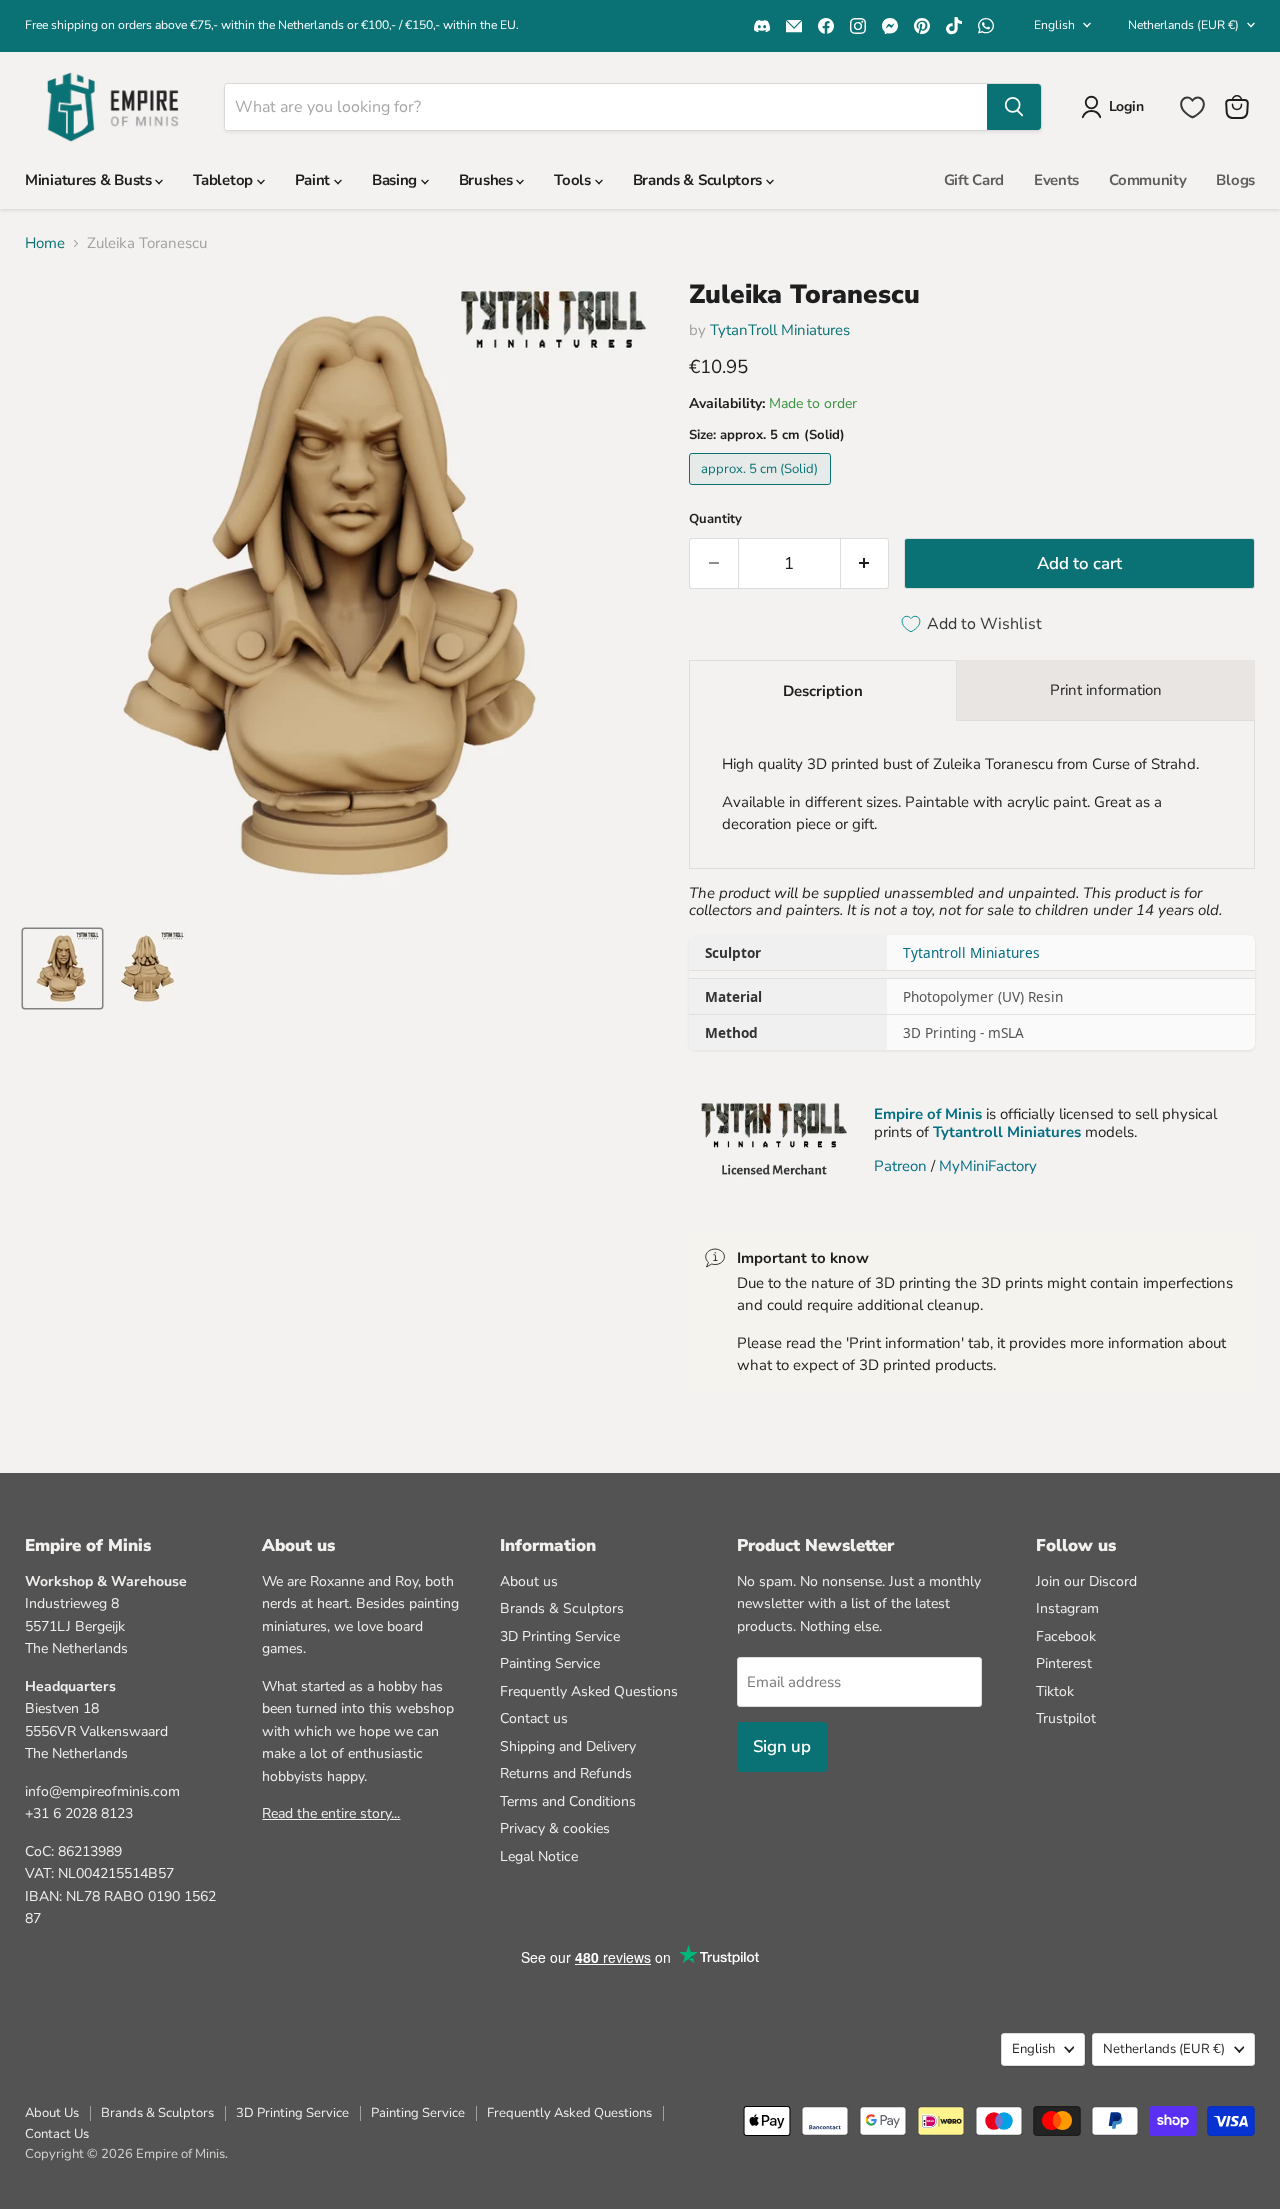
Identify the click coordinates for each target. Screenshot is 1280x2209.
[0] (1192, 107)
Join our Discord (1086, 1581)
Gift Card (974, 180)
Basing (396, 180)
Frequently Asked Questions (589, 1691)
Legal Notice (539, 1856)
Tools (574, 180)
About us (529, 1581)
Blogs (1235, 180)
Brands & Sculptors (699, 180)
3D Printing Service (560, 1636)
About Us (52, 2113)
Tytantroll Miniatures (971, 952)
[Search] (1014, 107)
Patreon (900, 1166)
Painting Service (550, 1663)
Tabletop (224, 180)
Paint (314, 180)
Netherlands (1183, 25)
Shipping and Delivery (568, 1746)
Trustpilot (1066, 1718)
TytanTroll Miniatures (780, 330)
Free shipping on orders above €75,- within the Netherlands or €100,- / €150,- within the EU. (272, 25)
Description (823, 691)
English (1054, 25)
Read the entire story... (331, 1813)
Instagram (1067, 1608)
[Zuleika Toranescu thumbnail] (62, 968)
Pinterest (1064, 1663)
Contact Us (57, 2134)
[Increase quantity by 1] (865, 563)
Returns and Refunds (566, 1773)
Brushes (488, 180)
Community (1147, 180)
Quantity (715, 519)
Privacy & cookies (555, 1828)
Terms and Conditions (568, 1801)
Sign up (782, 1746)
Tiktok (1055, 1691)
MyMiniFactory (988, 1166)
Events (1056, 180)
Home (45, 243)
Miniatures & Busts (90, 180)
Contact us (534, 1718)
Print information (1106, 690)
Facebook (1066, 1636)
